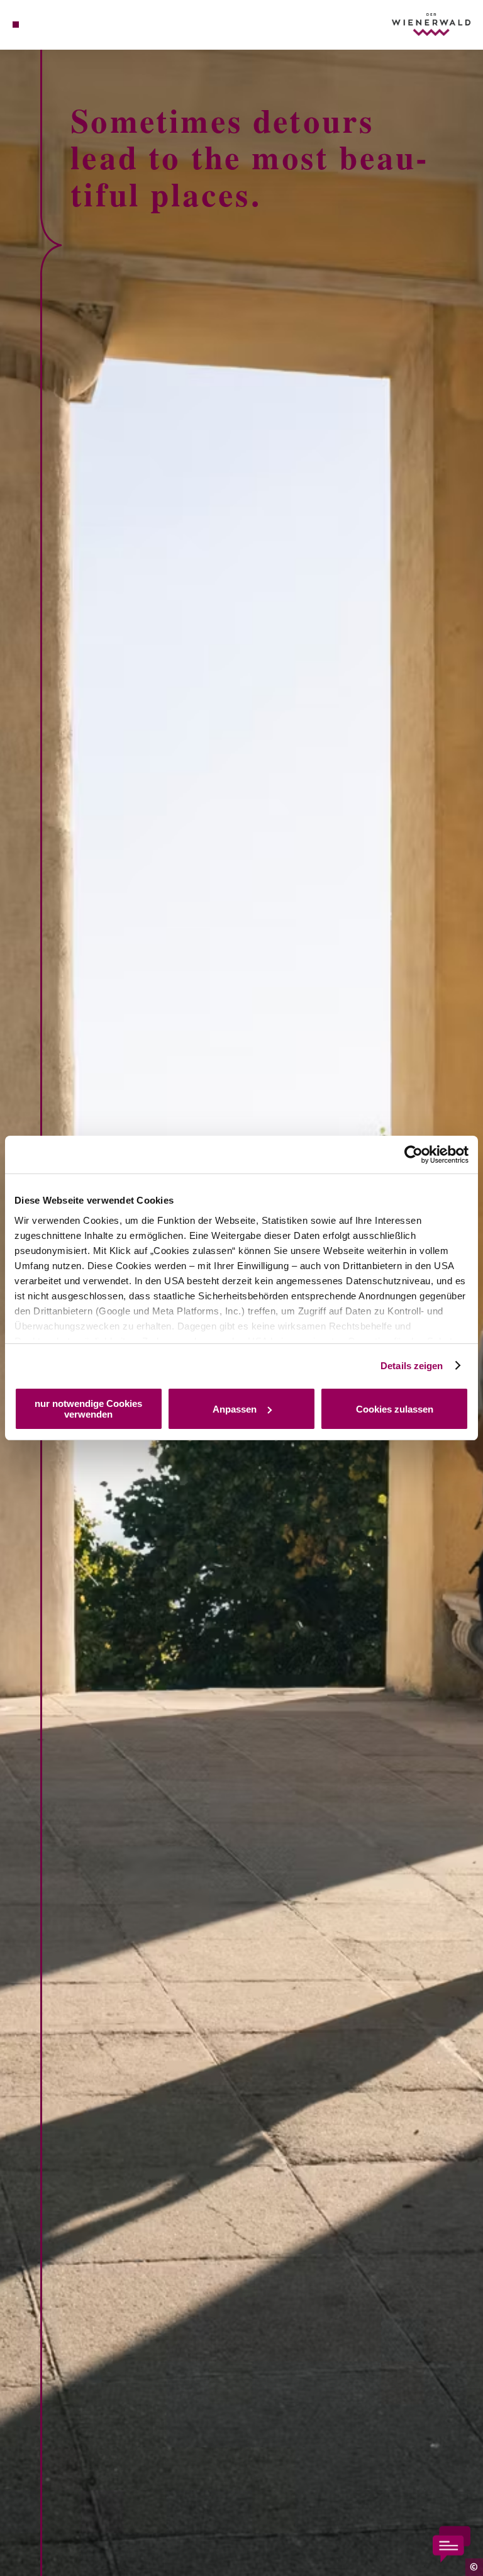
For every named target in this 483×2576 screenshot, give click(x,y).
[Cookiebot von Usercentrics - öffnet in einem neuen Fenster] (414, 1155)
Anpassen (235, 1409)
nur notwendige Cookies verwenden (88, 1409)
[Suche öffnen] (62, 25)
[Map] (39, 25)
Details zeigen (412, 1366)
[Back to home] (431, 24)
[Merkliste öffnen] (50, 25)
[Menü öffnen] (16, 25)
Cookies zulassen (395, 1409)
